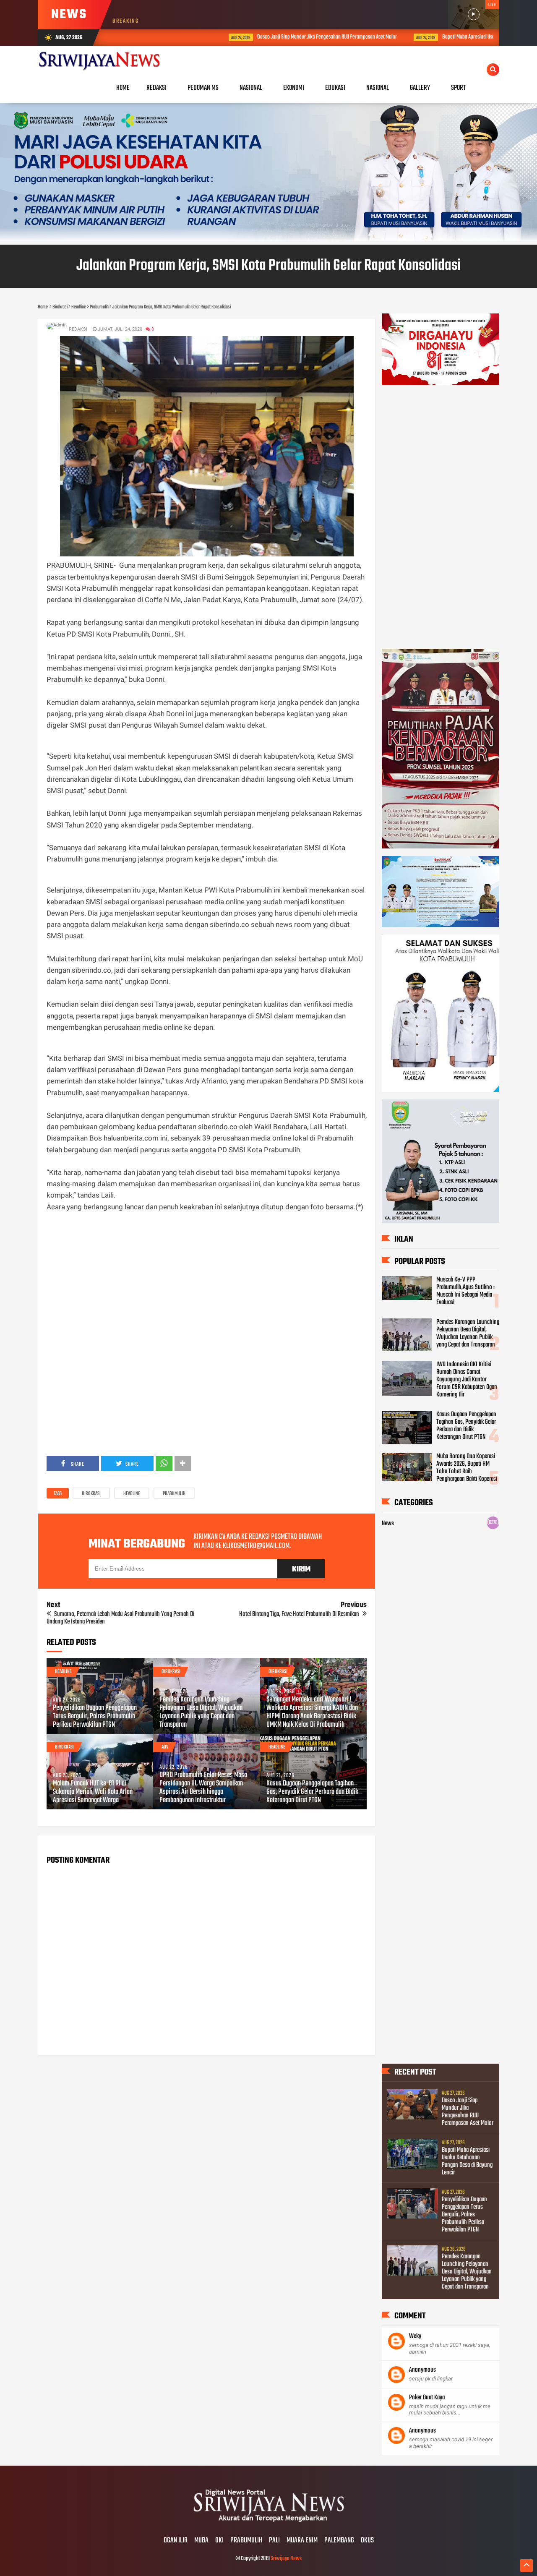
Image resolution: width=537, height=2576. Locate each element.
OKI (219, 2541)
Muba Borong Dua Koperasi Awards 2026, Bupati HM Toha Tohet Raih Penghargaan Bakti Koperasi (467, 1468)
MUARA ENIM (302, 2541)
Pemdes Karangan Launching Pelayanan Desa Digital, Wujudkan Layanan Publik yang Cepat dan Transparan (201, 1712)
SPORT (458, 88)
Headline (132, 1494)
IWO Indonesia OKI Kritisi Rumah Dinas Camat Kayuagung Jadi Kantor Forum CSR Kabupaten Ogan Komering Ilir (467, 1380)
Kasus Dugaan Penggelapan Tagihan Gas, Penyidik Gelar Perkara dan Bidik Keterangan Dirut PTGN (312, 1792)
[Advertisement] (207, 1271)
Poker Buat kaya (427, 2398)
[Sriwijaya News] (268, 2523)
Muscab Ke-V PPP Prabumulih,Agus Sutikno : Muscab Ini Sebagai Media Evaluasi (465, 1291)
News (388, 1524)
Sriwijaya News (286, 2559)
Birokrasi (91, 1494)
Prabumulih (174, 1494)
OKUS (367, 2541)
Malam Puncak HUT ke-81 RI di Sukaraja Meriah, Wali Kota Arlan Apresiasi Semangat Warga (93, 1792)
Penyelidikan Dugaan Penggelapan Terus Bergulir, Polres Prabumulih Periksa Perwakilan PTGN (95, 1717)
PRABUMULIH (246, 2541)
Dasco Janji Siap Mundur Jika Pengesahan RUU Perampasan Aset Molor (246, 37)
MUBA (201, 2541)
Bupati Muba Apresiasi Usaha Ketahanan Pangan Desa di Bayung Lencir (431, 37)
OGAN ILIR (176, 2541)
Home (123, 88)
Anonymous (422, 2370)
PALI (274, 2541)
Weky (415, 2336)
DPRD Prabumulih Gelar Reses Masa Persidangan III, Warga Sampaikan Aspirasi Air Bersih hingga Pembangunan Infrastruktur (203, 1788)
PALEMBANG (339, 2541)
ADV (165, 1747)
